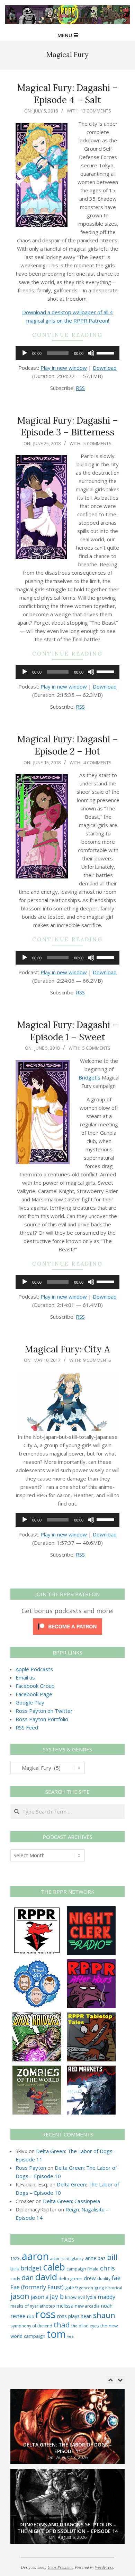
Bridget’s (89, 1077)
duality (104, 2279)
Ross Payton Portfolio (42, 1719)
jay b (57, 2296)
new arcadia (87, 2306)
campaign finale (83, 2269)
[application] (67, 353)
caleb (54, 2267)
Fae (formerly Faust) (37, 2287)
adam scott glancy (67, 2258)
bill (112, 2257)
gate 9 (71, 2287)
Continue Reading (67, 335)
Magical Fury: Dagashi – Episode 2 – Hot (68, 745)
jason (20, 2296)
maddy (106, 2297)
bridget (31, 2268)
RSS (80, 388)
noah (107, 2306)
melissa (65, 2306)
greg (99, 2288)
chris (107, 2268)
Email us (25, 1677)
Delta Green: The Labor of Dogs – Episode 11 (67, 2408)
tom (56, 2334)
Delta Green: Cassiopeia (71, 2201)
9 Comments (97, 1360)
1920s (15, 2258)
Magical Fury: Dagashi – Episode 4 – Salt (68, 94)
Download (105, 368)
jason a (40, 2297)
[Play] (25, 353)
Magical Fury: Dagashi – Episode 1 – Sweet (68, 1031)
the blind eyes (85, 2326)
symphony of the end (31, 2326)
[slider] (106, 352)
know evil (75, 2297)
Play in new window (64, 368)
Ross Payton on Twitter (44, 1711)
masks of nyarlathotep (33, 2306)
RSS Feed (27, 1727)
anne (91, 2258)
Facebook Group (35, 1686)
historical (114, 2288)
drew (90, 2278)
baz (102, 2258)
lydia (91, 2297)
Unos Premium (60, 2567)
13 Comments (96, 111)
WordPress (104, 2567)
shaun (104, 2315)
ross (46, 2314)
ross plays (68, 2316)
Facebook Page (34, 1694)
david (46, 2277)
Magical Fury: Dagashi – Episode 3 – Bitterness (68, 426)
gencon (86, 2288)
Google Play (30, 1702)
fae (116, 2278)
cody (15, 2279)
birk (15, 2268)
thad (62, 2325)
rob (31, 2316)
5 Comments (97, 443)
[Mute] (91, 353)
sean (86, 2316)
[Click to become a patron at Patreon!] (67, 1623)
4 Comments (97, 762)
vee (70, 2336)
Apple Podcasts (34, 1669)
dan (28, 2278)
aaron (35, 2256)
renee (18, 2316)
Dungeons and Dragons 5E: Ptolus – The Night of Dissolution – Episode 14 (67, 2488)
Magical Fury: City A (67, 1349)
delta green (70, 2278)
